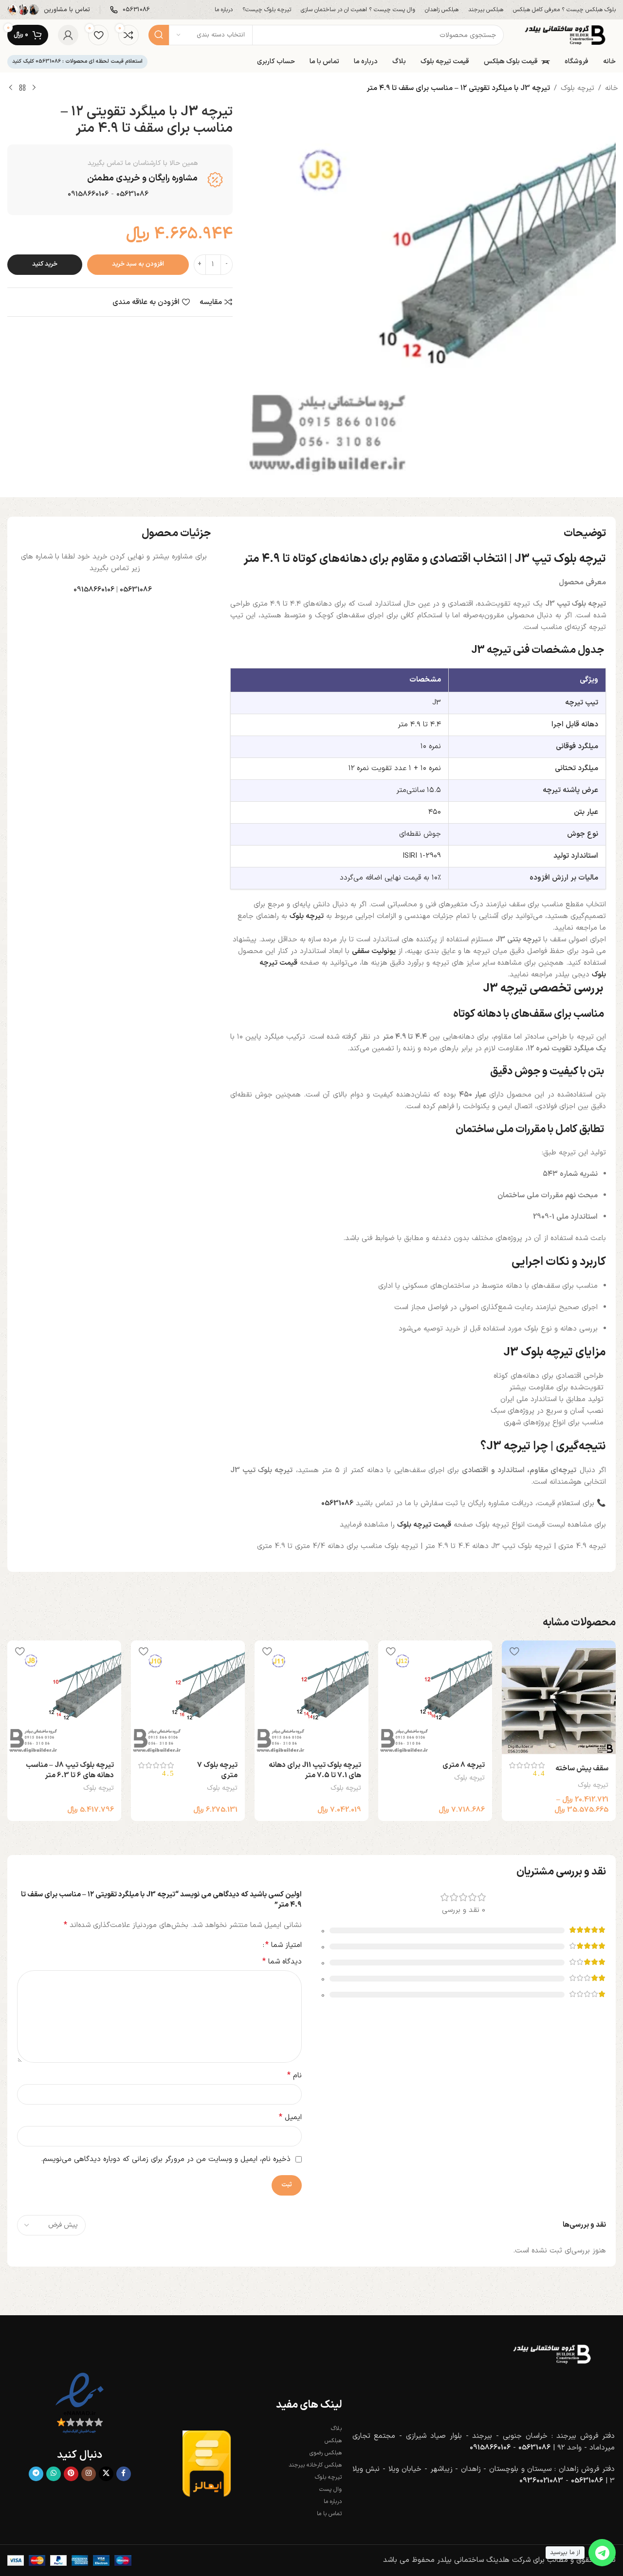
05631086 (136, 590)
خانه (612, 88)
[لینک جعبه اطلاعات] (130, 10)
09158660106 (88, 194)
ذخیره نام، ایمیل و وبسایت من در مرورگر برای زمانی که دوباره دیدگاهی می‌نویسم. (166, 2159)
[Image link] (552, 2354)
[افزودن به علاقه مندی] (514, 1651)
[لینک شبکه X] (106, 2474)
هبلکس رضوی (326, 2453)
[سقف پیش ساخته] (559, 1697)
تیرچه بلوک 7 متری (217, 1770)
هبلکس (333, 2441)
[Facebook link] (124, 2474)
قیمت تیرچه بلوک (424, 1525)
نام (294, 2076)
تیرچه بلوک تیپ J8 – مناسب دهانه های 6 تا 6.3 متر (70, 1770)
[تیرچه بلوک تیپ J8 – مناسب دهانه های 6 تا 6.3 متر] (64, 1697)
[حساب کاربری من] (68, 35)
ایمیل (290, 2117)
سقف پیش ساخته (582, 1769)
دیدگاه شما (282, 1962)
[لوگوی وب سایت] (565, 35)
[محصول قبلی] (34, 88)
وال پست (330, 2489)
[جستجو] (159, 35)
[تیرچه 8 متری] (435, 1697)
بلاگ (336, 2429)
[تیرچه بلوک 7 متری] (188, 1697)
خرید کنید (45, 264)
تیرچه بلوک (577, 88)
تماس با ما (329, 2514)
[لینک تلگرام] (36, 2474)
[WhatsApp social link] (54, 2474)
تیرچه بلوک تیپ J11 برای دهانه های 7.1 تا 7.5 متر (315, 1770)
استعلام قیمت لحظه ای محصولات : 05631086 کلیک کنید (77, 62)
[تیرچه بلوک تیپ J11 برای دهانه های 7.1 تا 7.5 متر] (311, 1697)
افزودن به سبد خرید (138, 264)
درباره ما (333, 2502)
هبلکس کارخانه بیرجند (315, 2465)
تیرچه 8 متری (464, 1765)
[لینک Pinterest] (71, 2474)
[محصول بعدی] (11, 88)
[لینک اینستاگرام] (89, 2474)
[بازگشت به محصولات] (22, 88)
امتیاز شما (284, 1945)
